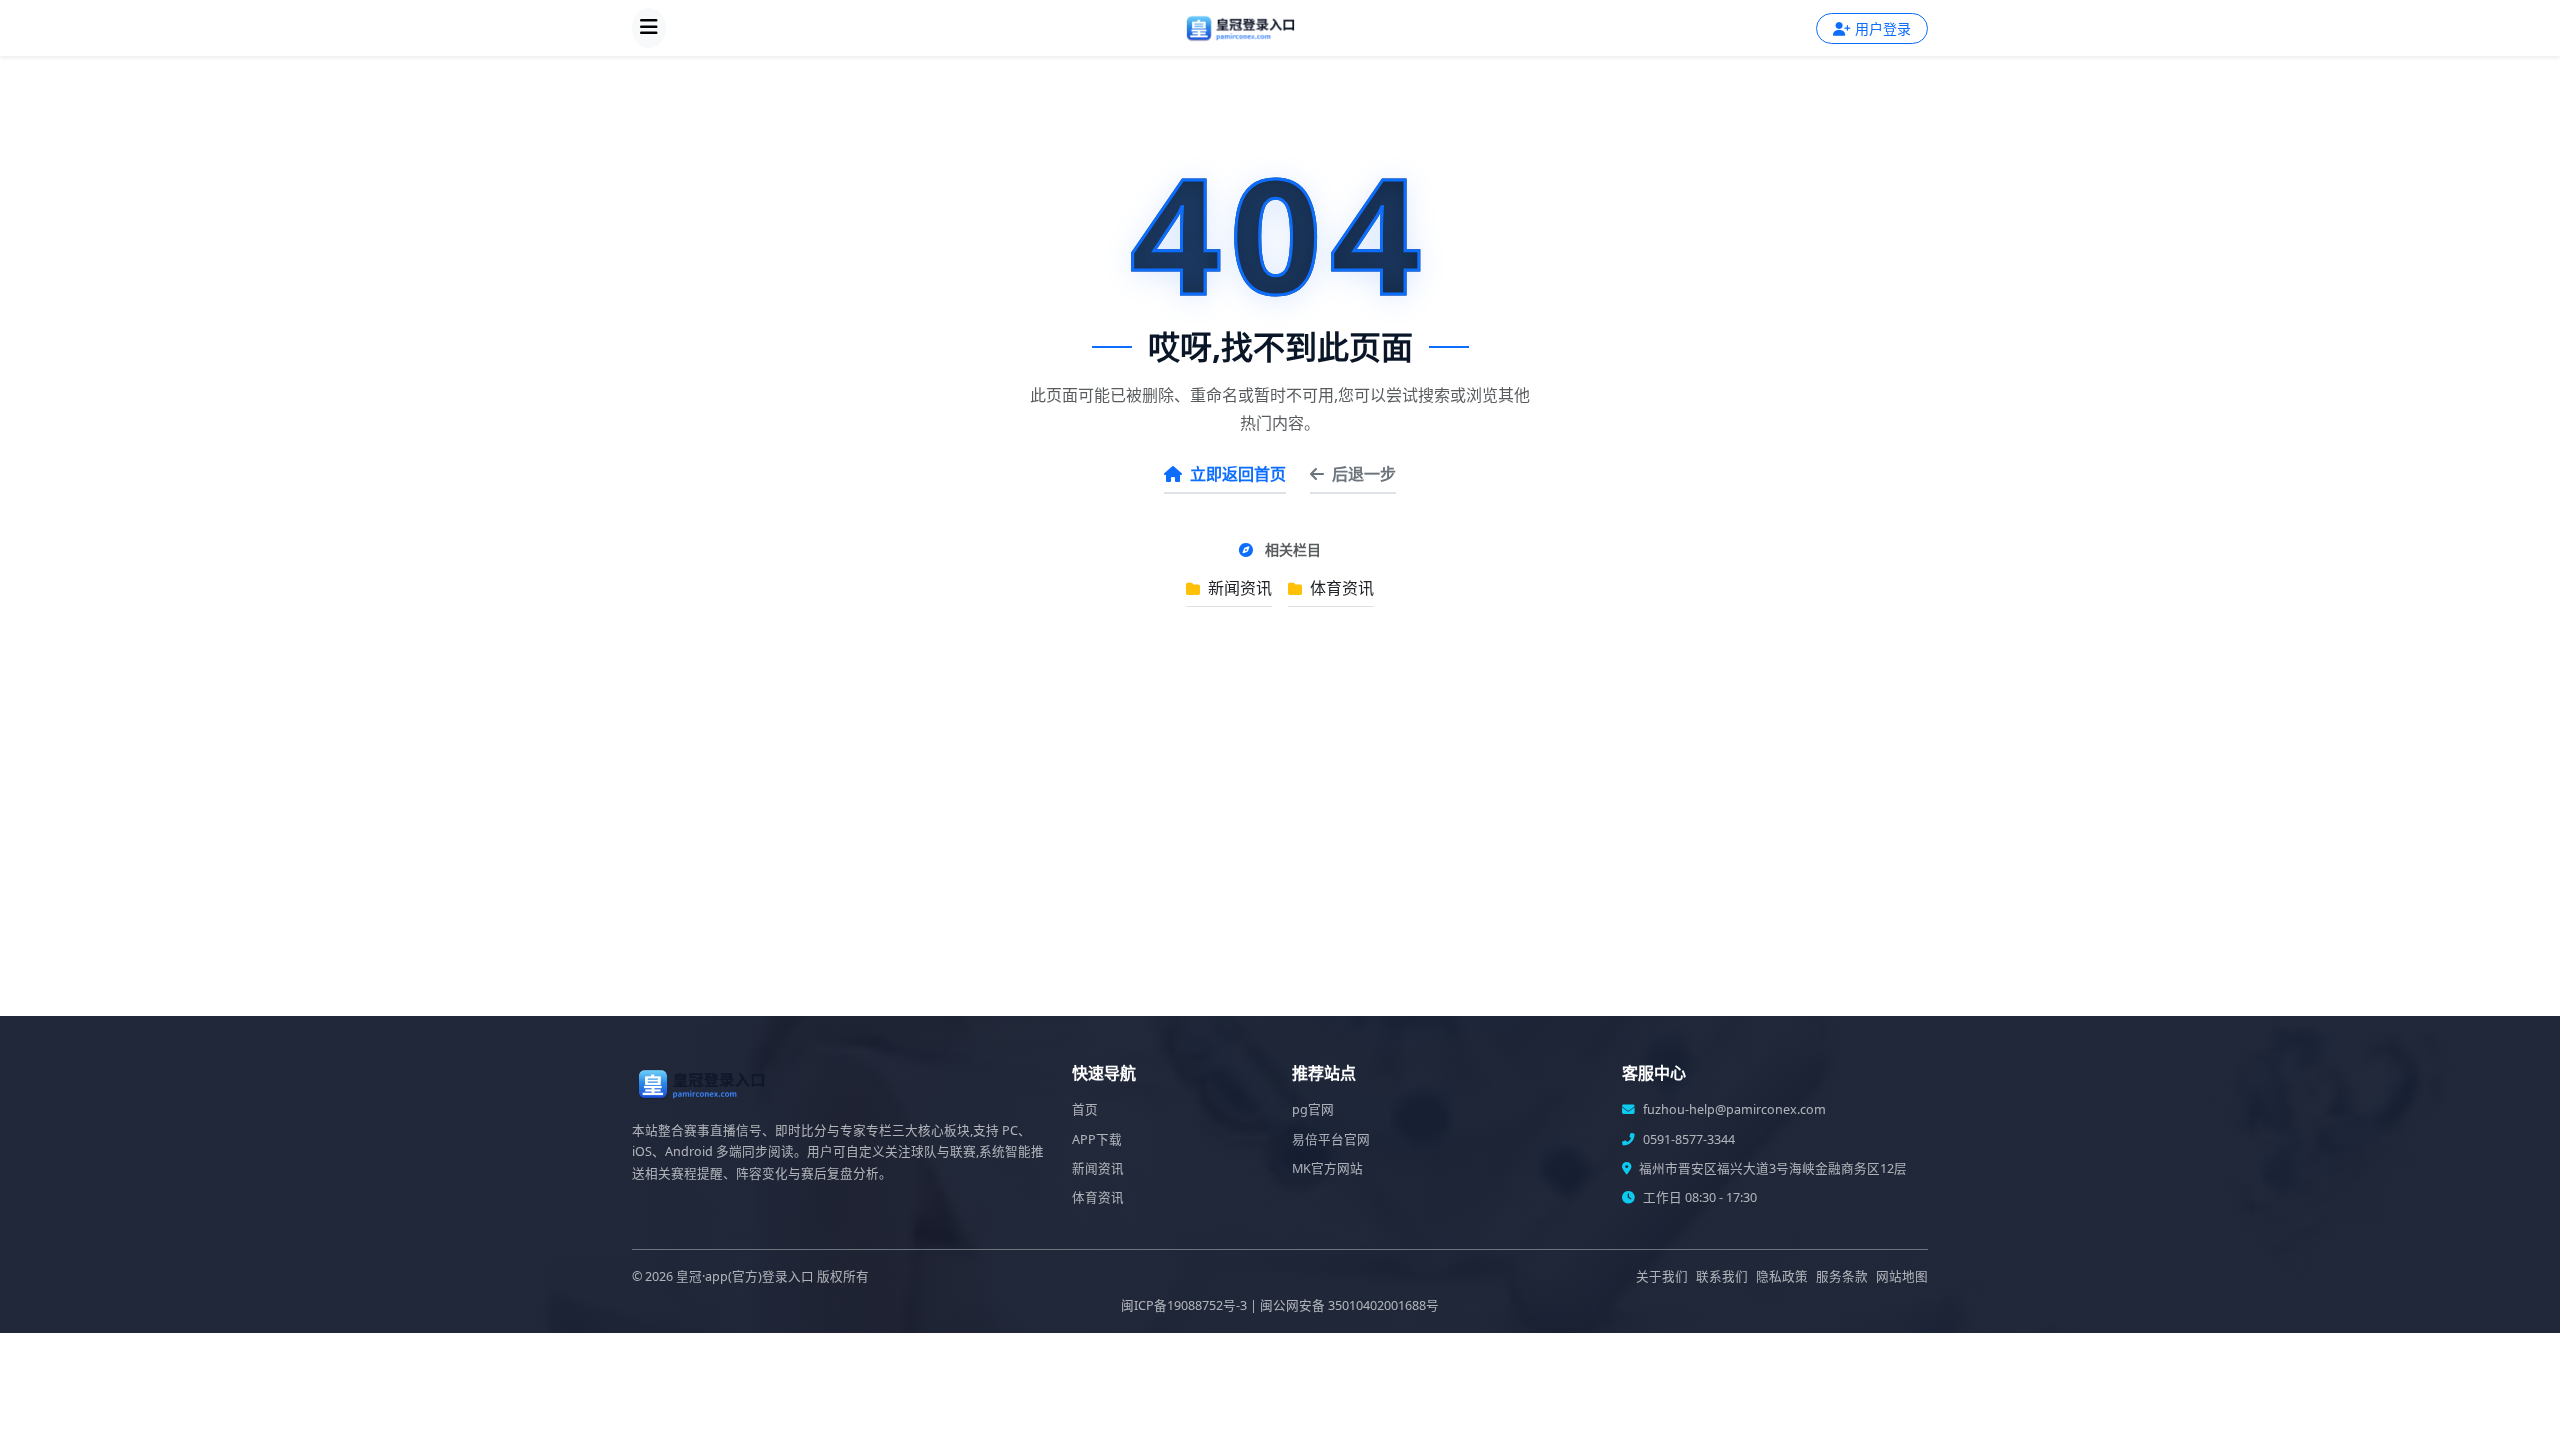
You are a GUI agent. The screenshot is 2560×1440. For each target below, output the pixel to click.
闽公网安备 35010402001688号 (1349, 1305)
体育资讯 (1340, 588)
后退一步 (1364, 474)
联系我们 (1722, 1276)
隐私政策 (1782, 1276)
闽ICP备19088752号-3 (1184, 1305)
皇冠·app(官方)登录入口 (745, 1276)
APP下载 (1097, 1139)
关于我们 (1662, 1276)
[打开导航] (649, 28)
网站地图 (1902, 1276)
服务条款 (1842, 1276)
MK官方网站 (1327, 1168)
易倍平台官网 (1331, 1139)
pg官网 (1313, 1109)
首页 (1085, 1109)
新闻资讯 (1238, 588)
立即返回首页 (1238, 474)
